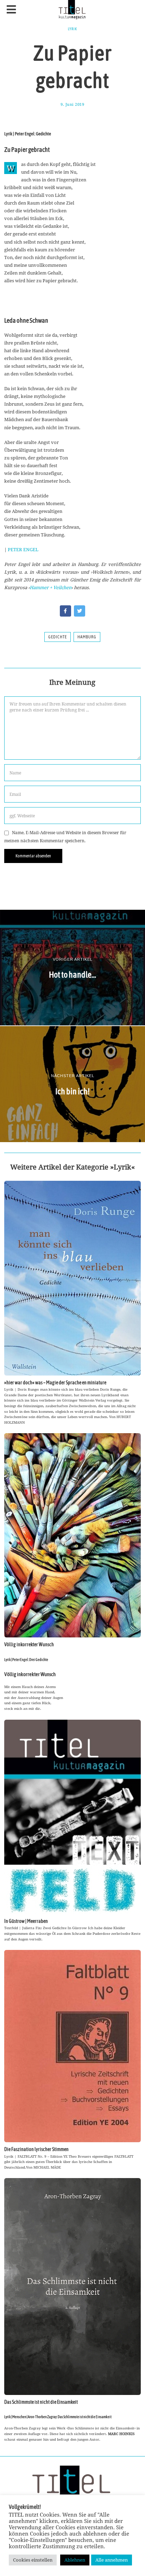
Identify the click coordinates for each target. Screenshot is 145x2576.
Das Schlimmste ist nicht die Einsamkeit (41, 2402)
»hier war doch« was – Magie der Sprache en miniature (55, 1383)
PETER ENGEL (23, 549)
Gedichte (58, 637)
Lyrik (72, 29)
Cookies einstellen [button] (33, 2560)
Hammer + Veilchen (51, 587)
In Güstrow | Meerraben (26, 1921)
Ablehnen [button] (75, 2560)
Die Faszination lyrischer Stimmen (36, 2149)
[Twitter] (80, 611)
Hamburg (87, 637)
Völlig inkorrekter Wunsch (29, 1644)
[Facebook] (65, 611)
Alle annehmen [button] (112, 2560)
